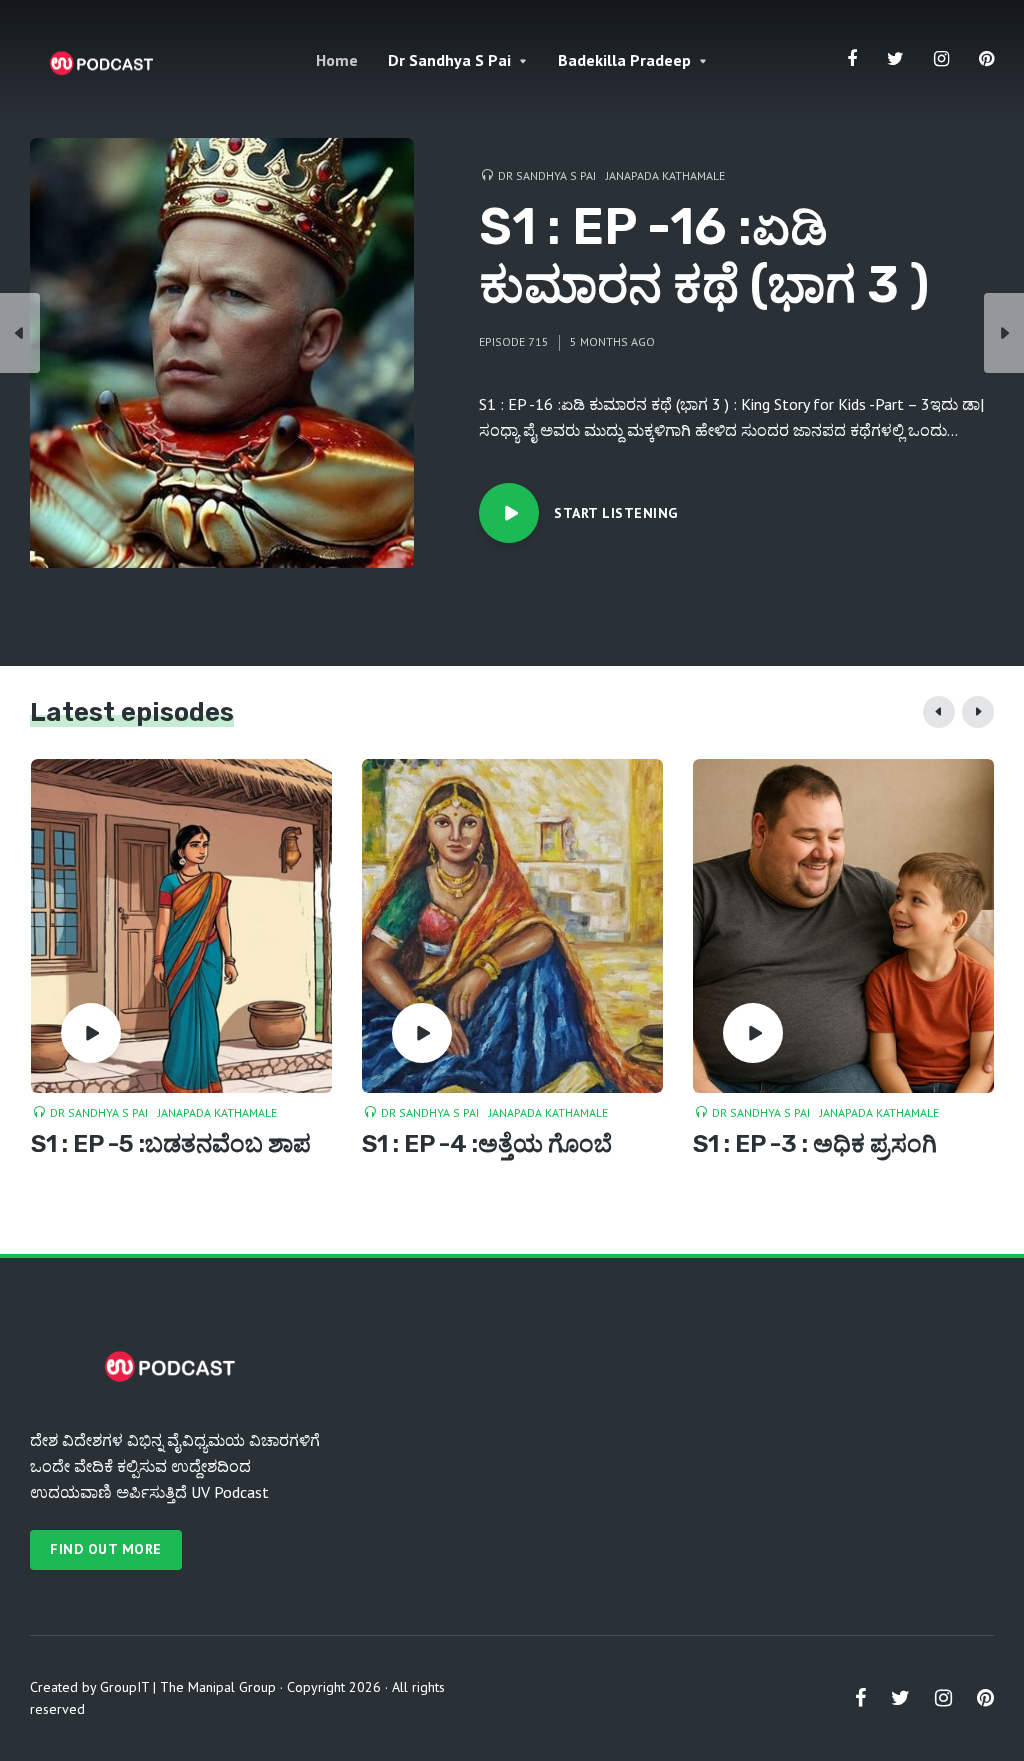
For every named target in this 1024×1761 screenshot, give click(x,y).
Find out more (106, 1549)
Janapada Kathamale (665, 175)
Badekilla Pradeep (624, 60)
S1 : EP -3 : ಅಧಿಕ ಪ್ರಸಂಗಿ (815, 1144)
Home (337, 60)
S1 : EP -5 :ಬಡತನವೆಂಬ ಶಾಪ (171, 1144)
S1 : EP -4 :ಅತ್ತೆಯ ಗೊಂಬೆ (487, 1144)
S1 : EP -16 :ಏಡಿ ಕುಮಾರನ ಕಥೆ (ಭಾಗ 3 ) (704, 256)
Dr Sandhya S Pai (449, 60)
